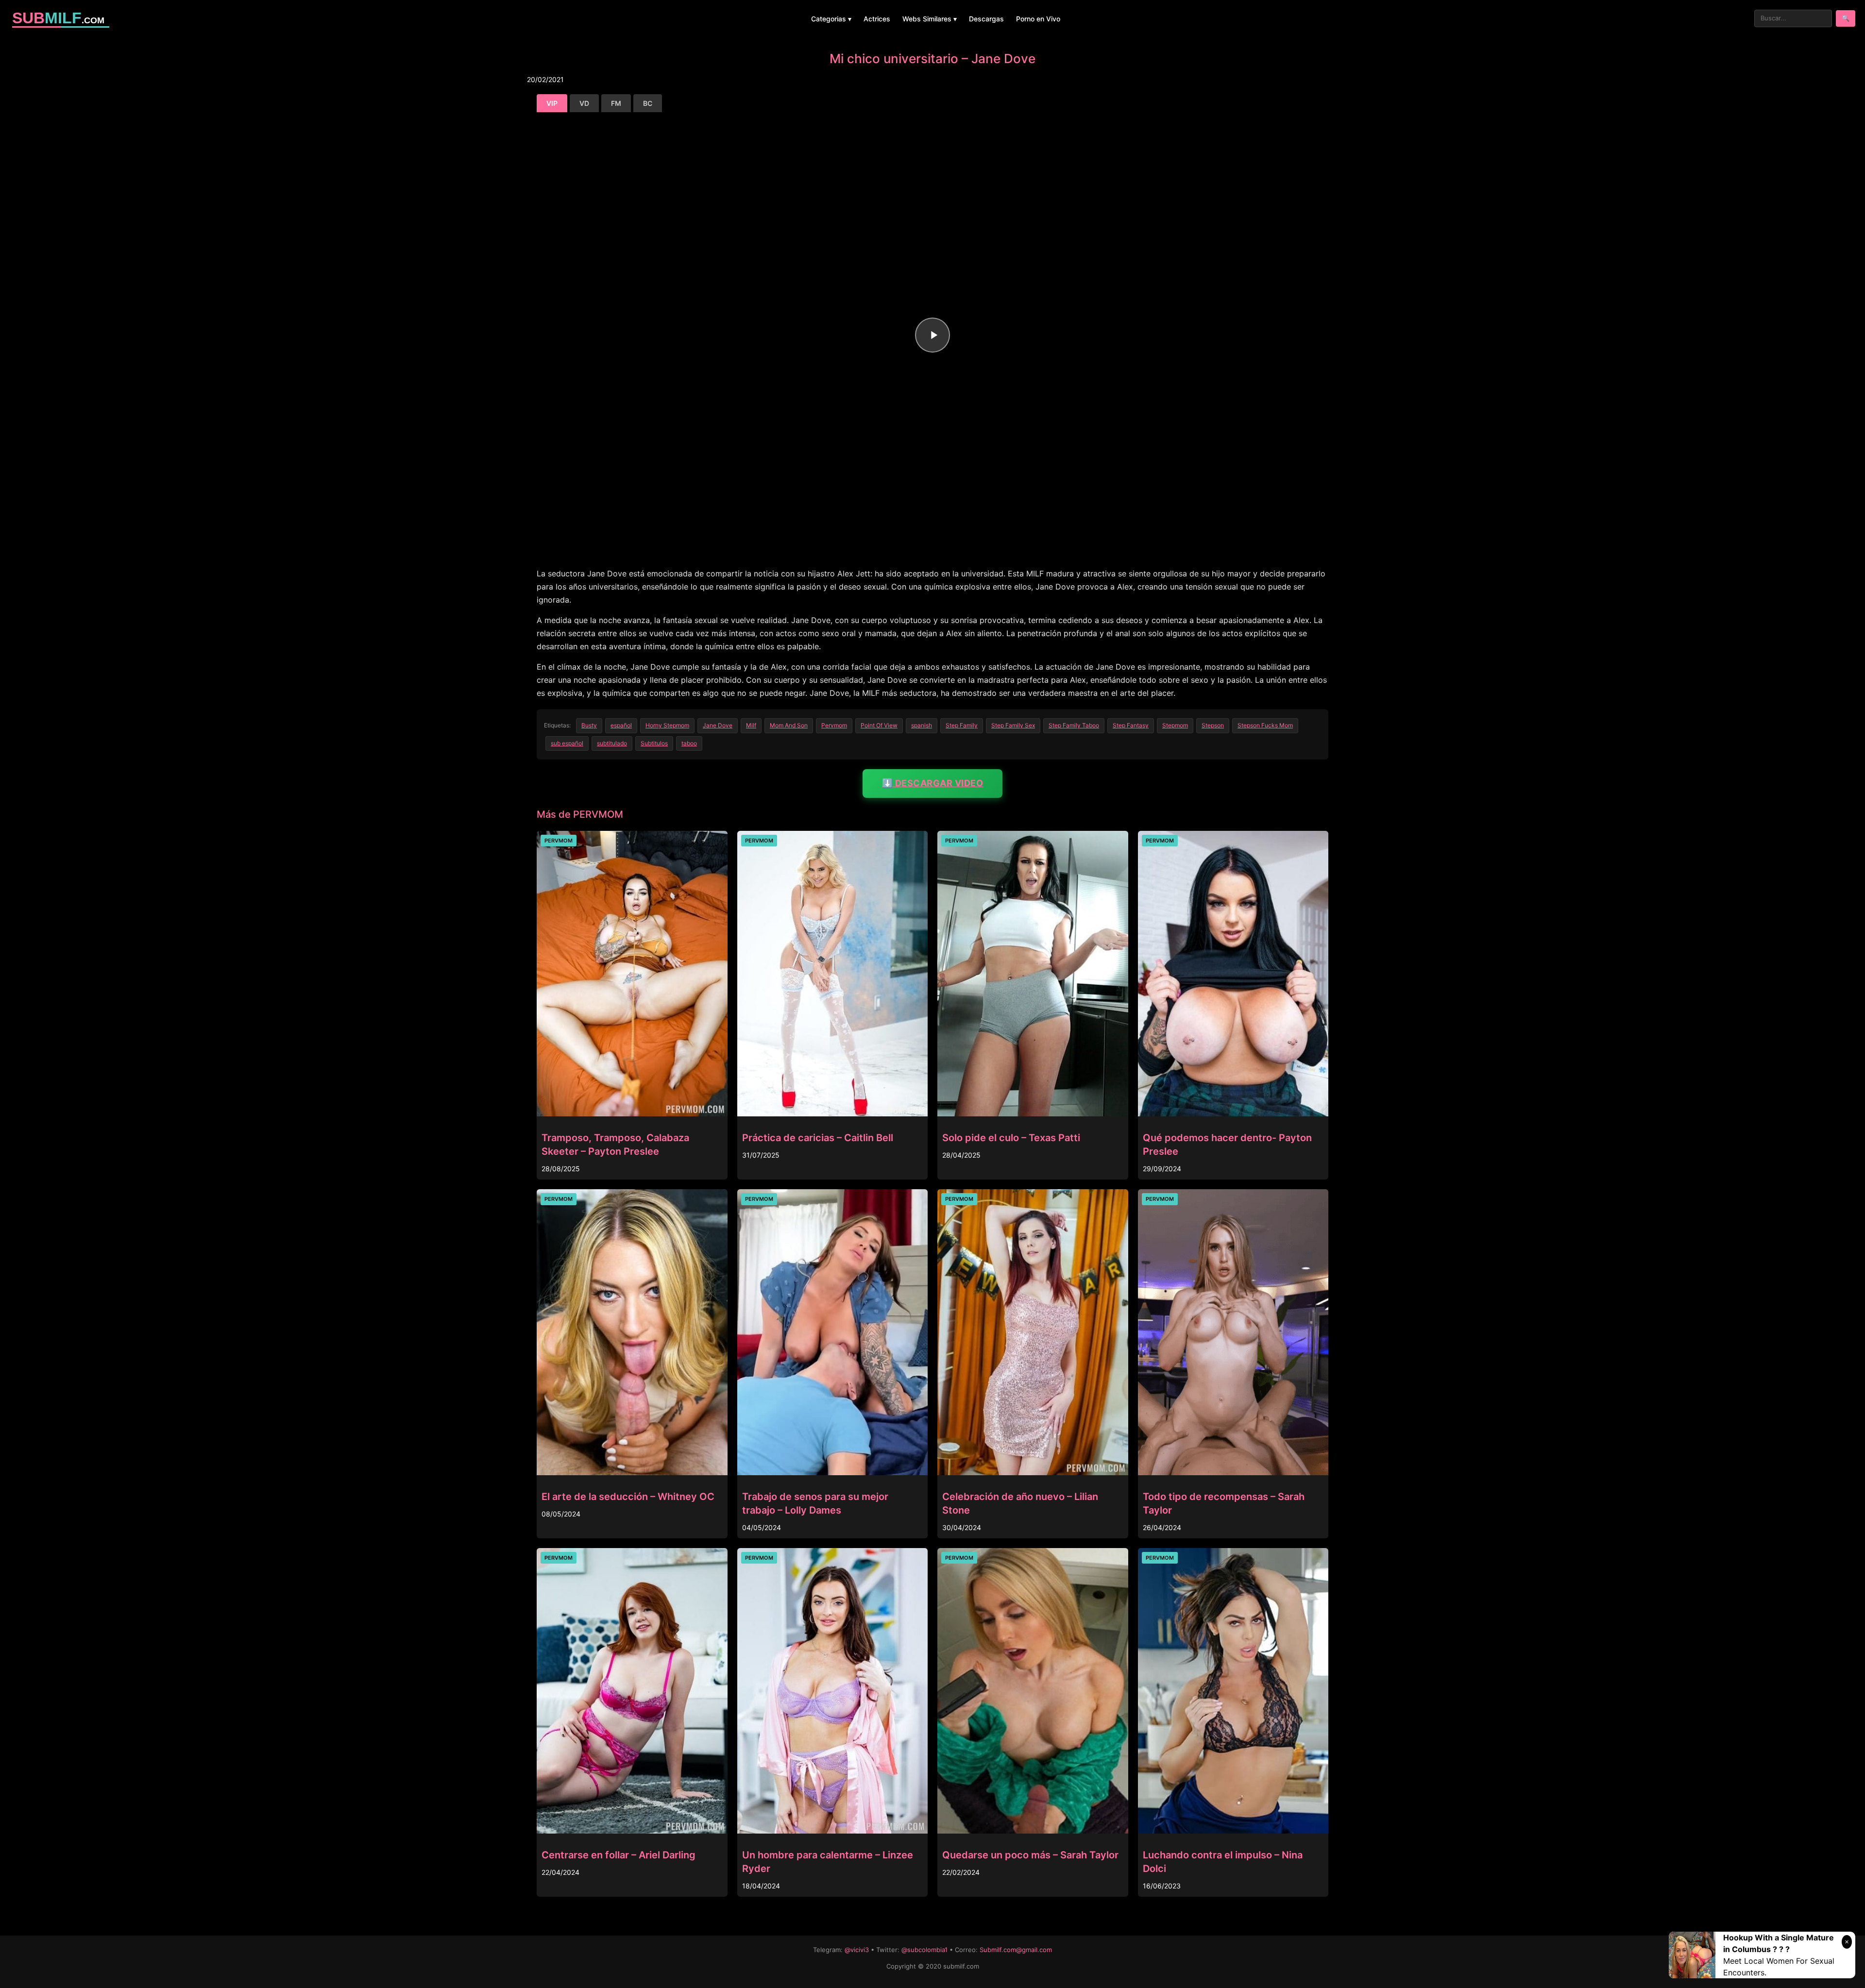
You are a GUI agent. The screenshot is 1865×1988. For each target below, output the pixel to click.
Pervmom (834, 725)
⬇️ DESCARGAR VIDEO (933, 783)
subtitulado (612, 743)
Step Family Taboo (1074, 725)
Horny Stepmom (667, 725)
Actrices (877, 19)
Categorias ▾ (831, 19)
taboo (689, 743)
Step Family (962, 725)
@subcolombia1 (924, 1950)
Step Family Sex (1013, 725)
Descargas (986, 19)
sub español (567, 743)
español (621, 725)
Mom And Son (789, 725)
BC (648, 103)
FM (616, 103)
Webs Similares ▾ (930, 19)
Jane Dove (718, 725)
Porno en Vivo (1038, 19)
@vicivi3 (857, 1950)
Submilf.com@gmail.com (1016, 1950)
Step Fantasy (1131, 725)
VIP (552, 103)
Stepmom (1175, 725)
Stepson (1213, 725)
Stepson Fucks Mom (1265, 725)
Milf (751, 725)
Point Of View (879, 725)
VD (584, 103)
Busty (589, 725)
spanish (922, 725)
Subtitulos (654, 743)
